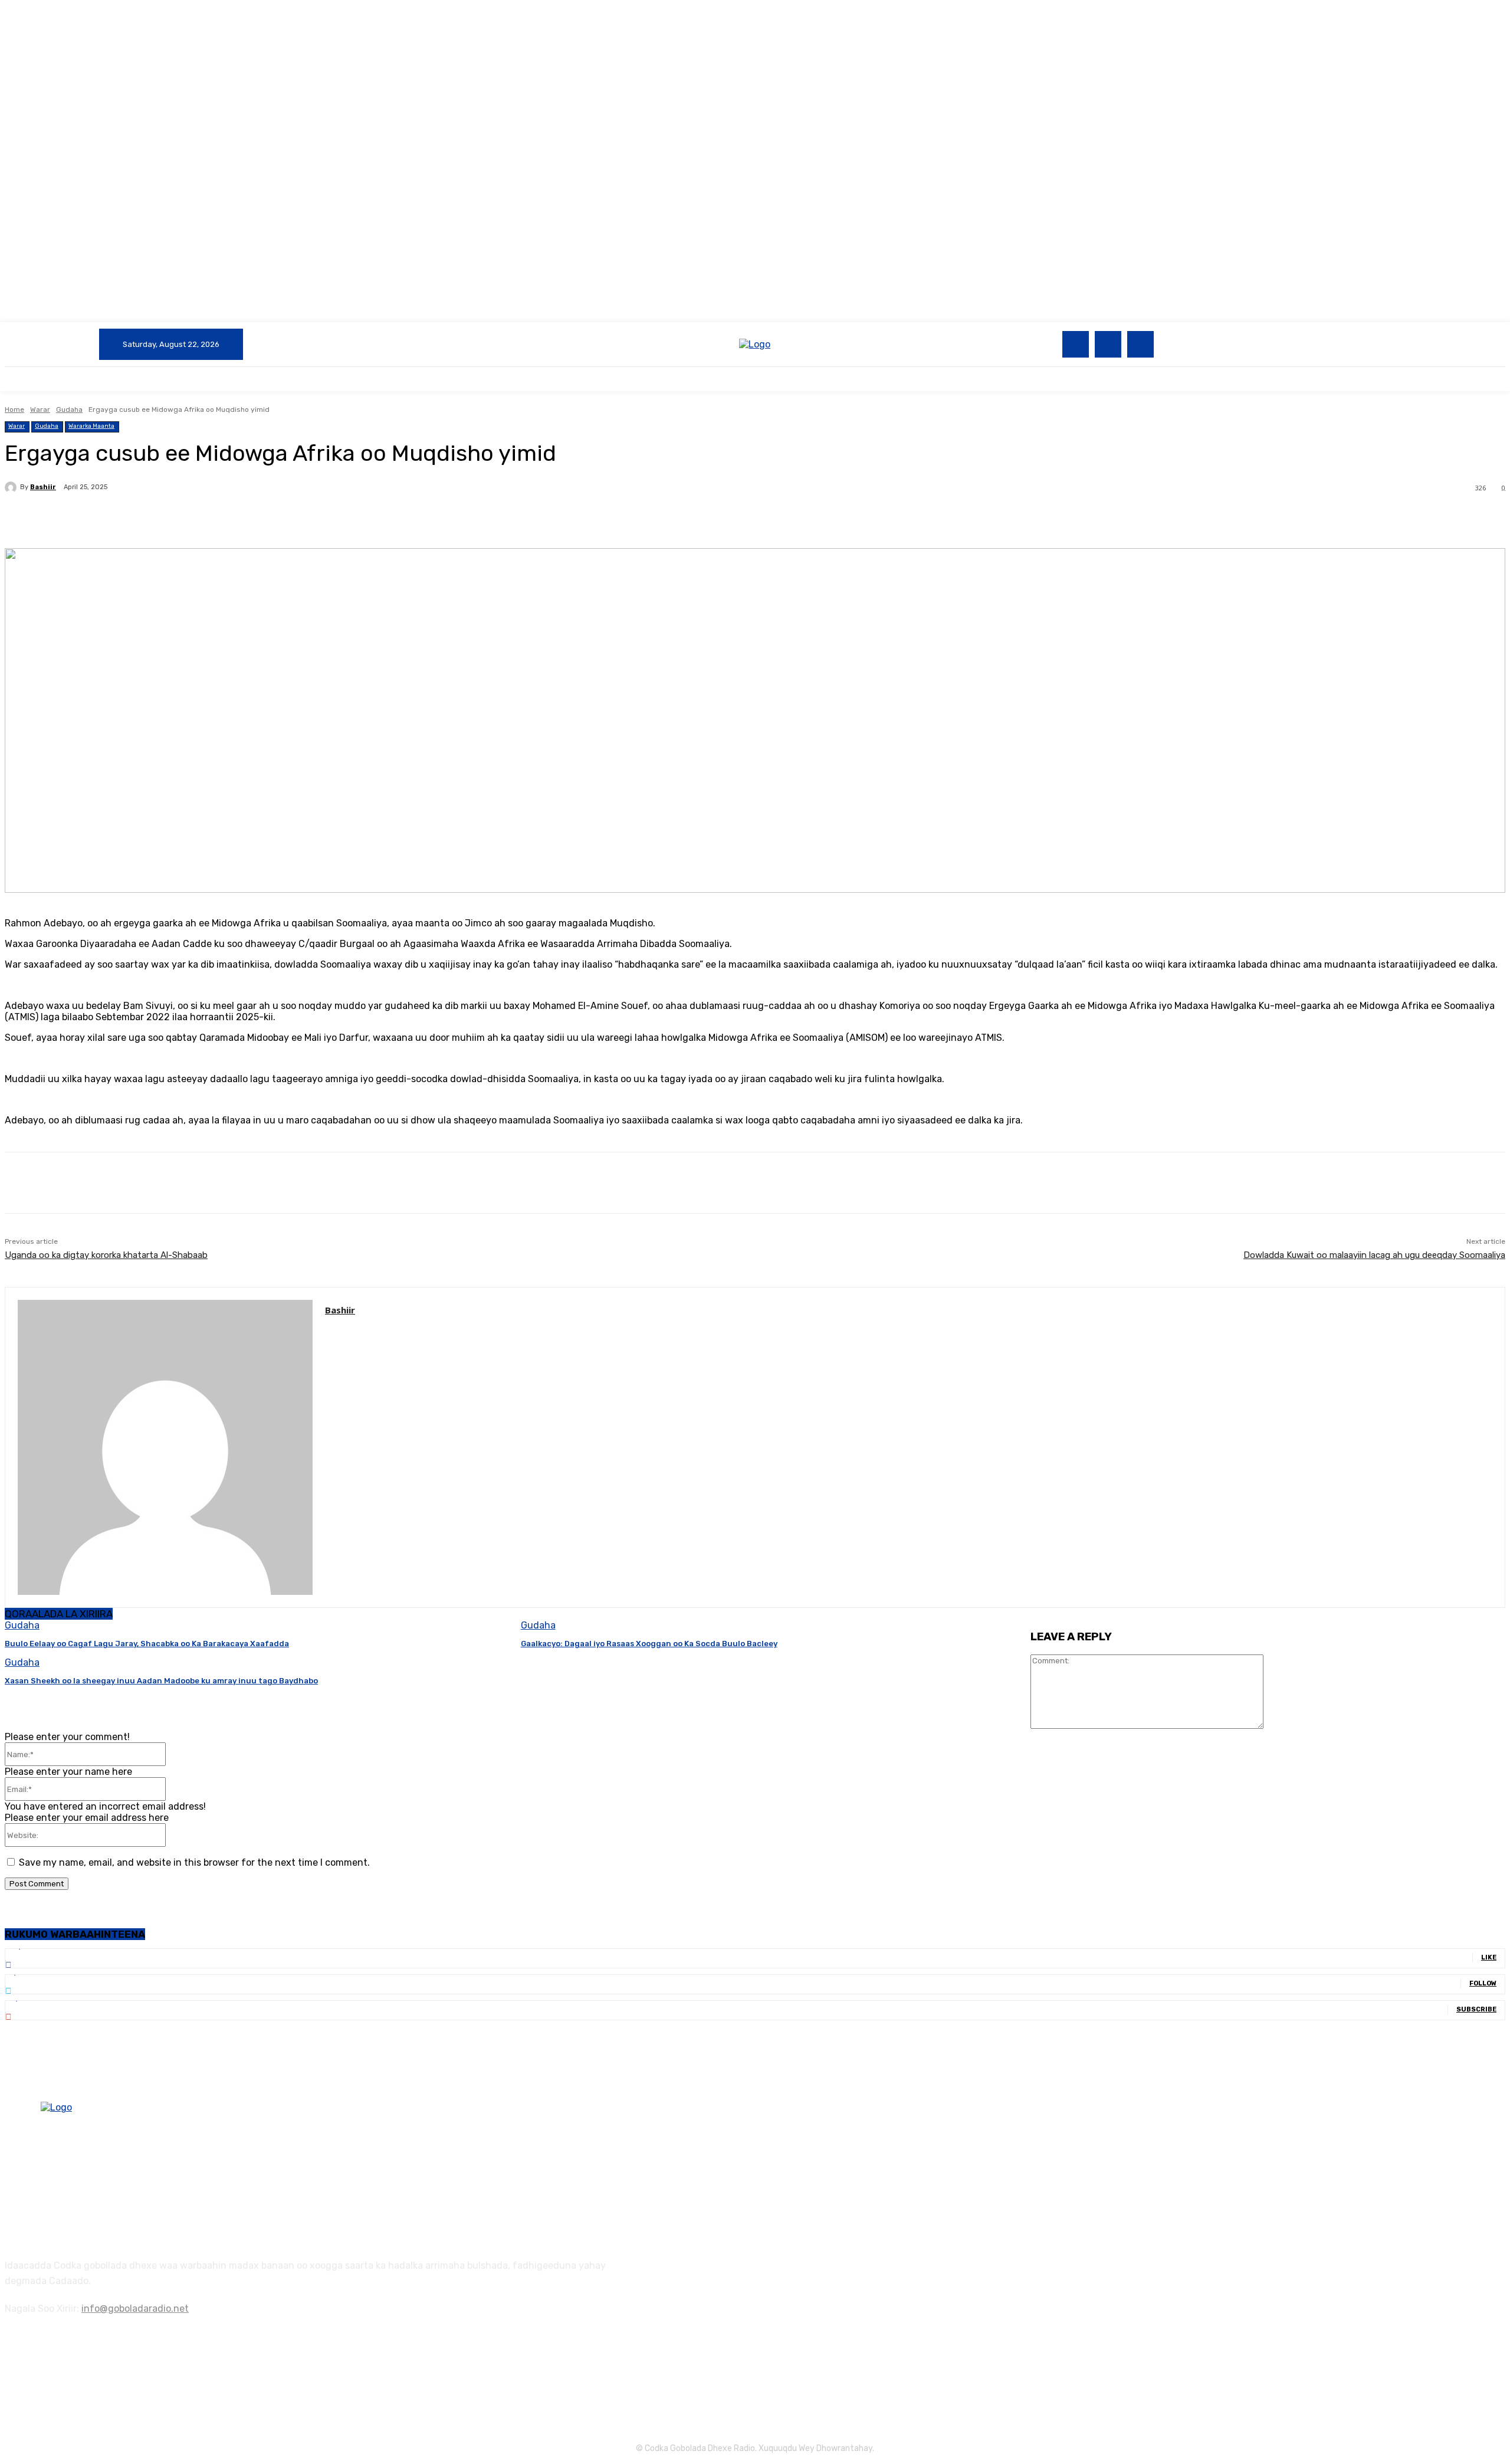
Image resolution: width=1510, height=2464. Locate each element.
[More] (283, 518)
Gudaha (69, 409)
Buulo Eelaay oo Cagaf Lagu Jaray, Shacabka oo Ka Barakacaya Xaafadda (147, 1644)
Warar (40, 409)
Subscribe (1476, 2009)
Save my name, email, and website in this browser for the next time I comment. (194, 1862)
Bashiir (43, 487)
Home (14, 409)
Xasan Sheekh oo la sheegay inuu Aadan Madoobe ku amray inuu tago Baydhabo (161, 1681)
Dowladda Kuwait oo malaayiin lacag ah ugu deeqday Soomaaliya (1374, 1255)
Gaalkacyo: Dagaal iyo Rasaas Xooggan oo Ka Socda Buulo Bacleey (649, 1644)
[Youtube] (1140, 344)
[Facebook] (1076, 344)
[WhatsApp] (240, 518)
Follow (1483, 1983)
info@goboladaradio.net (135, 2309)
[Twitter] (1108, 344)
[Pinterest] (198, 518)
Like (1489, 1957)
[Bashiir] (12, 487)
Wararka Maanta (91, 426)
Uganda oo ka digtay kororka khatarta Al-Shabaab (106, 1255)
